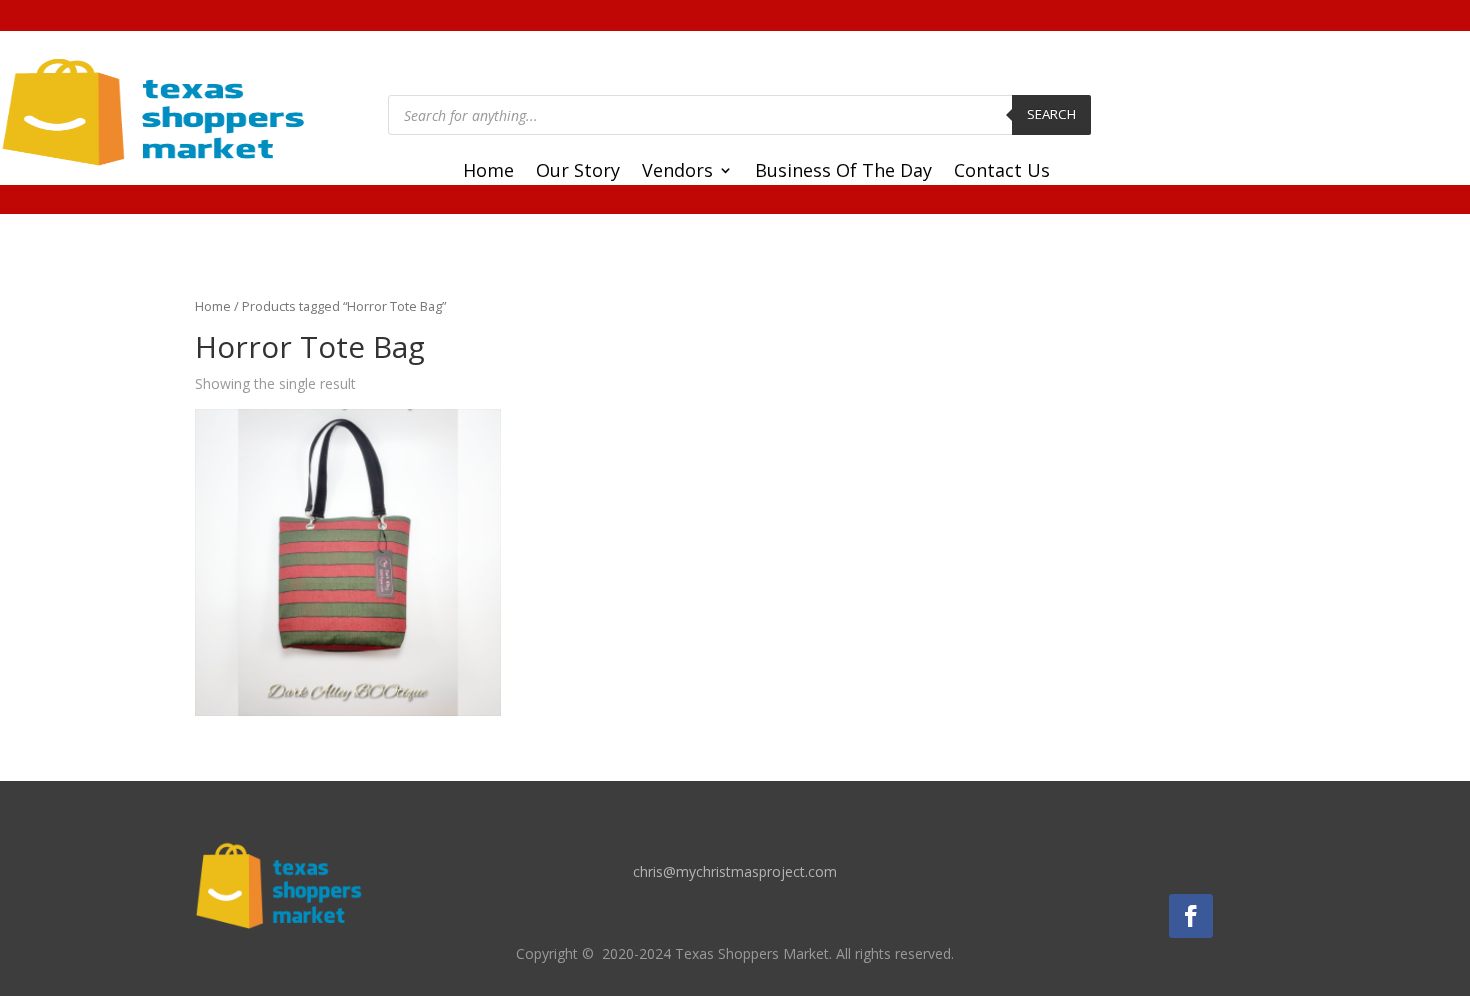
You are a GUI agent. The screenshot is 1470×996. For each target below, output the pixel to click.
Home (488, 172)
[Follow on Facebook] (1191, 916)
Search (1051, 114)
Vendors (677, 172)
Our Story (578, 172)
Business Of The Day (843, 172)
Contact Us (1002, 172)
